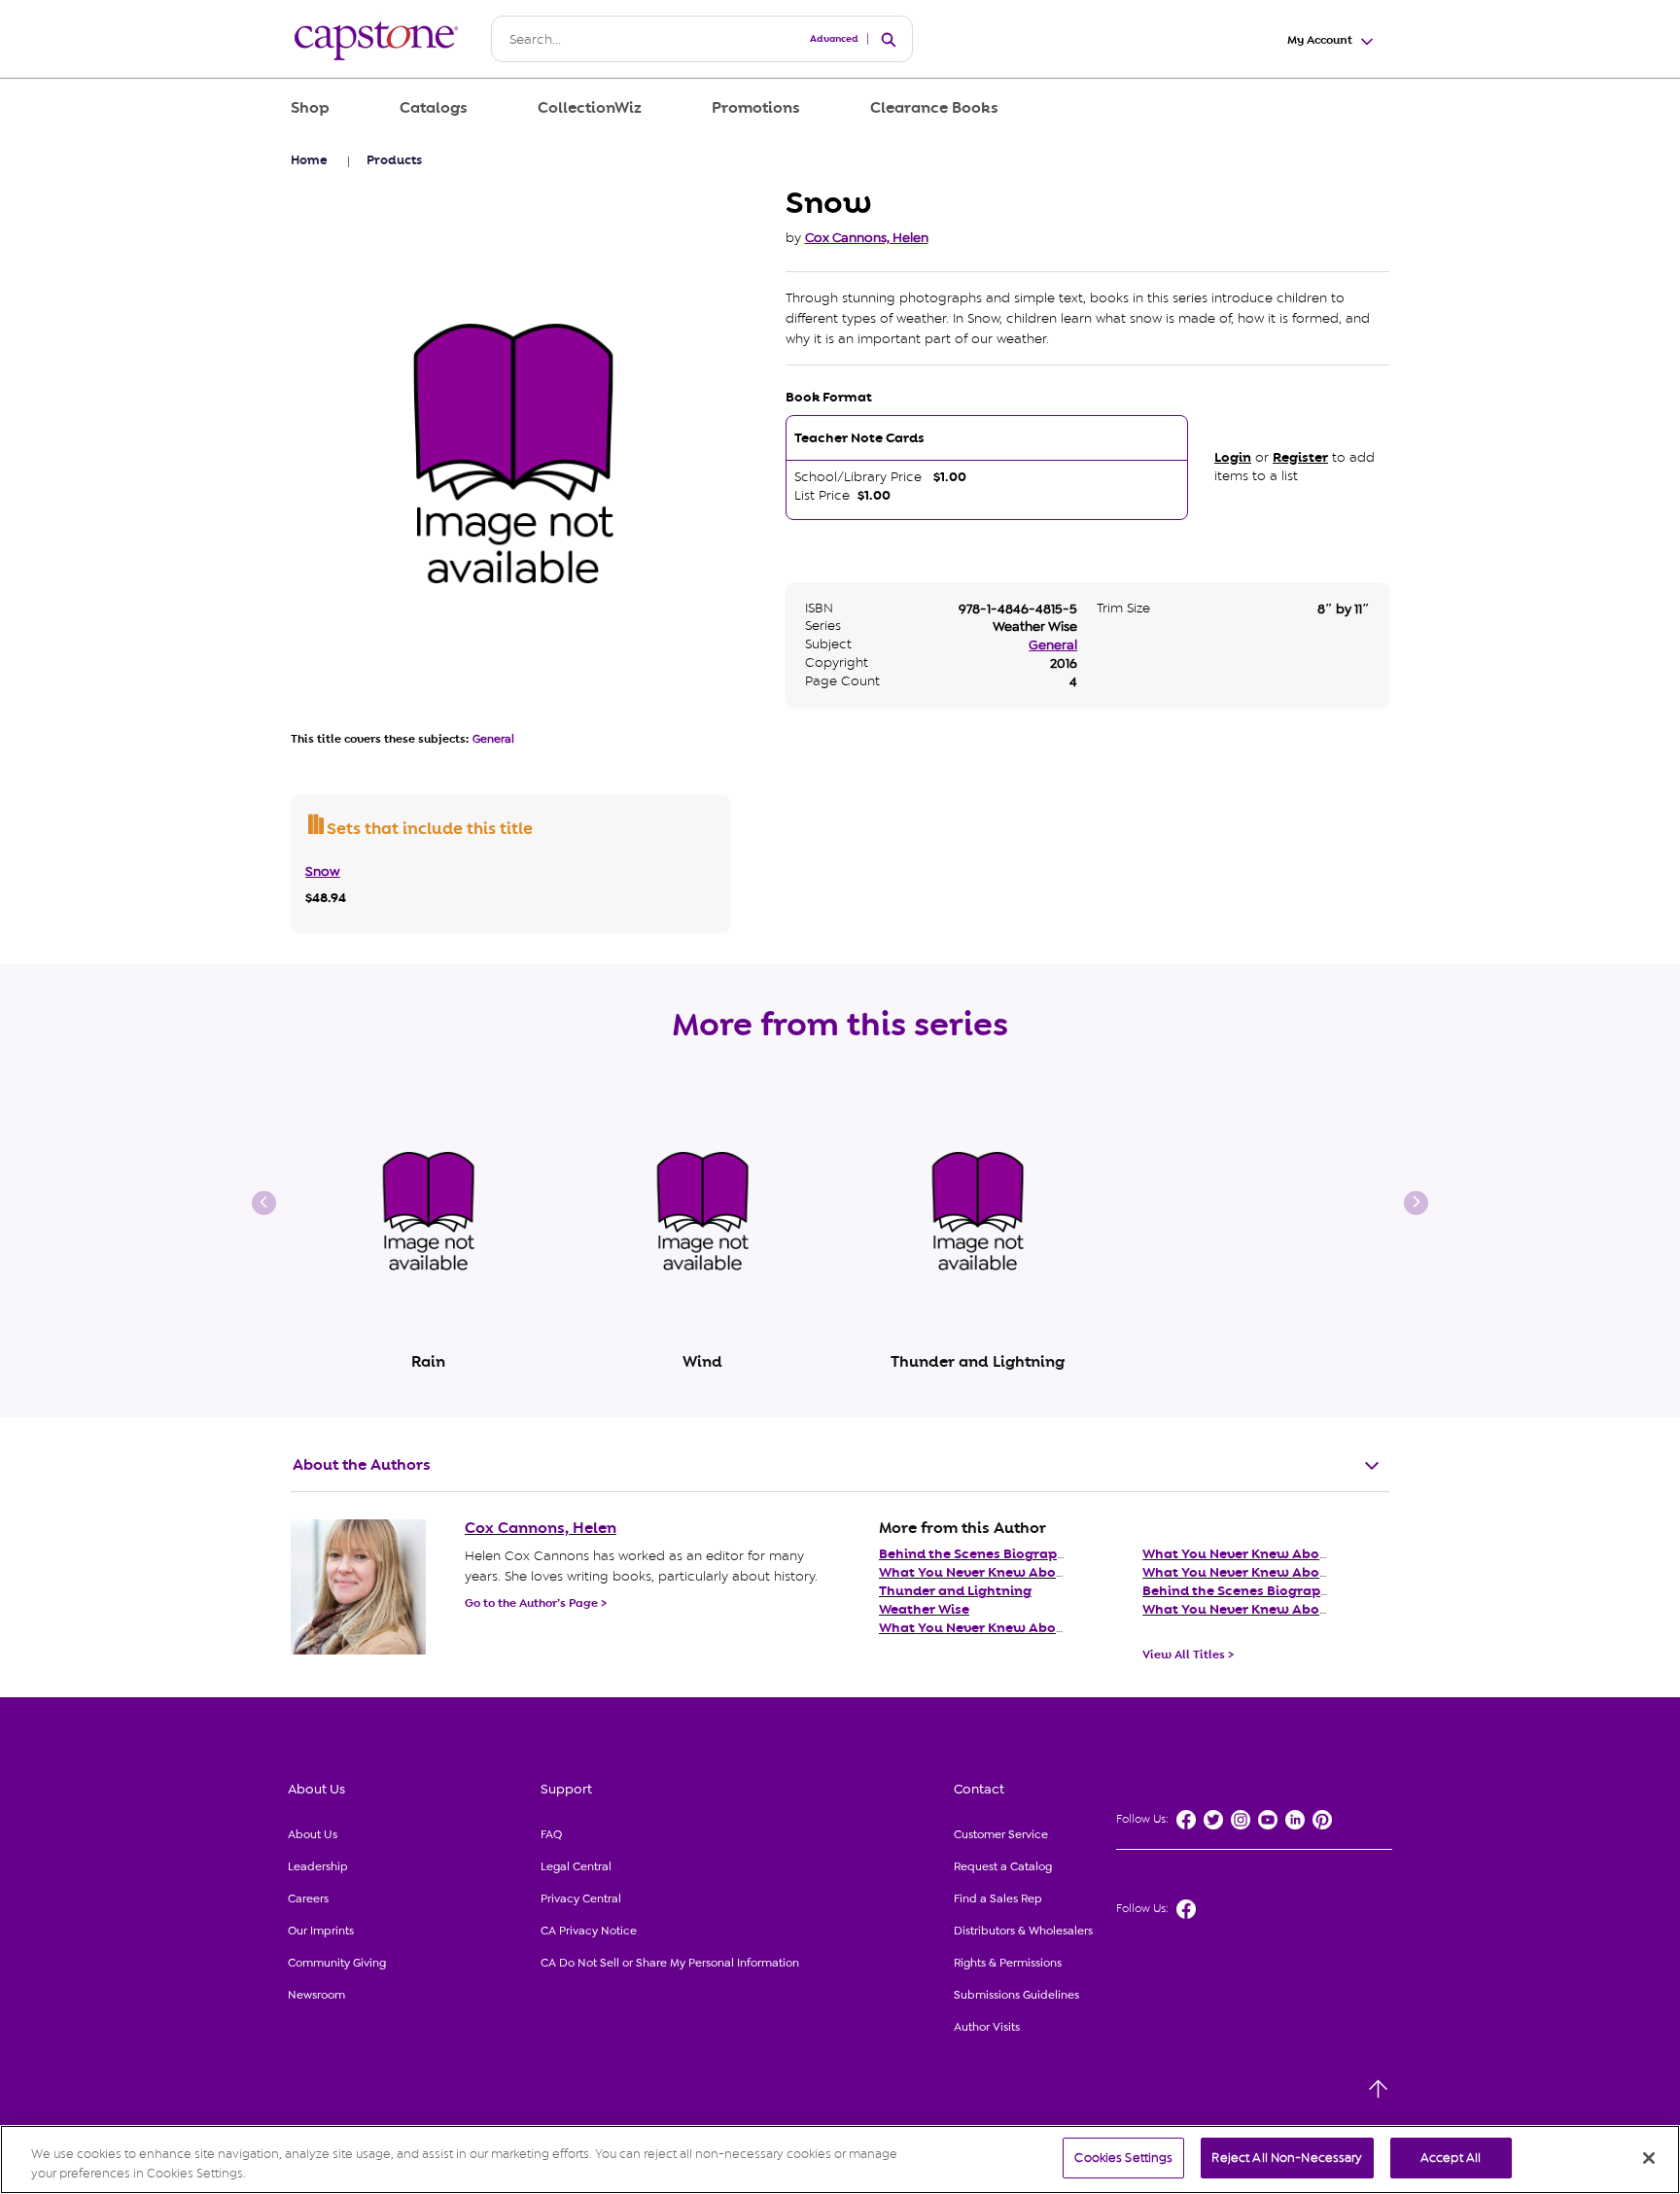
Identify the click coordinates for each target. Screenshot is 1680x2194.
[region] (840, 2159)
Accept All (1451, 2158)
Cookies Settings (1123, 2158)
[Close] (1649, 2158)
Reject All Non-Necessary (1287, 2158)
